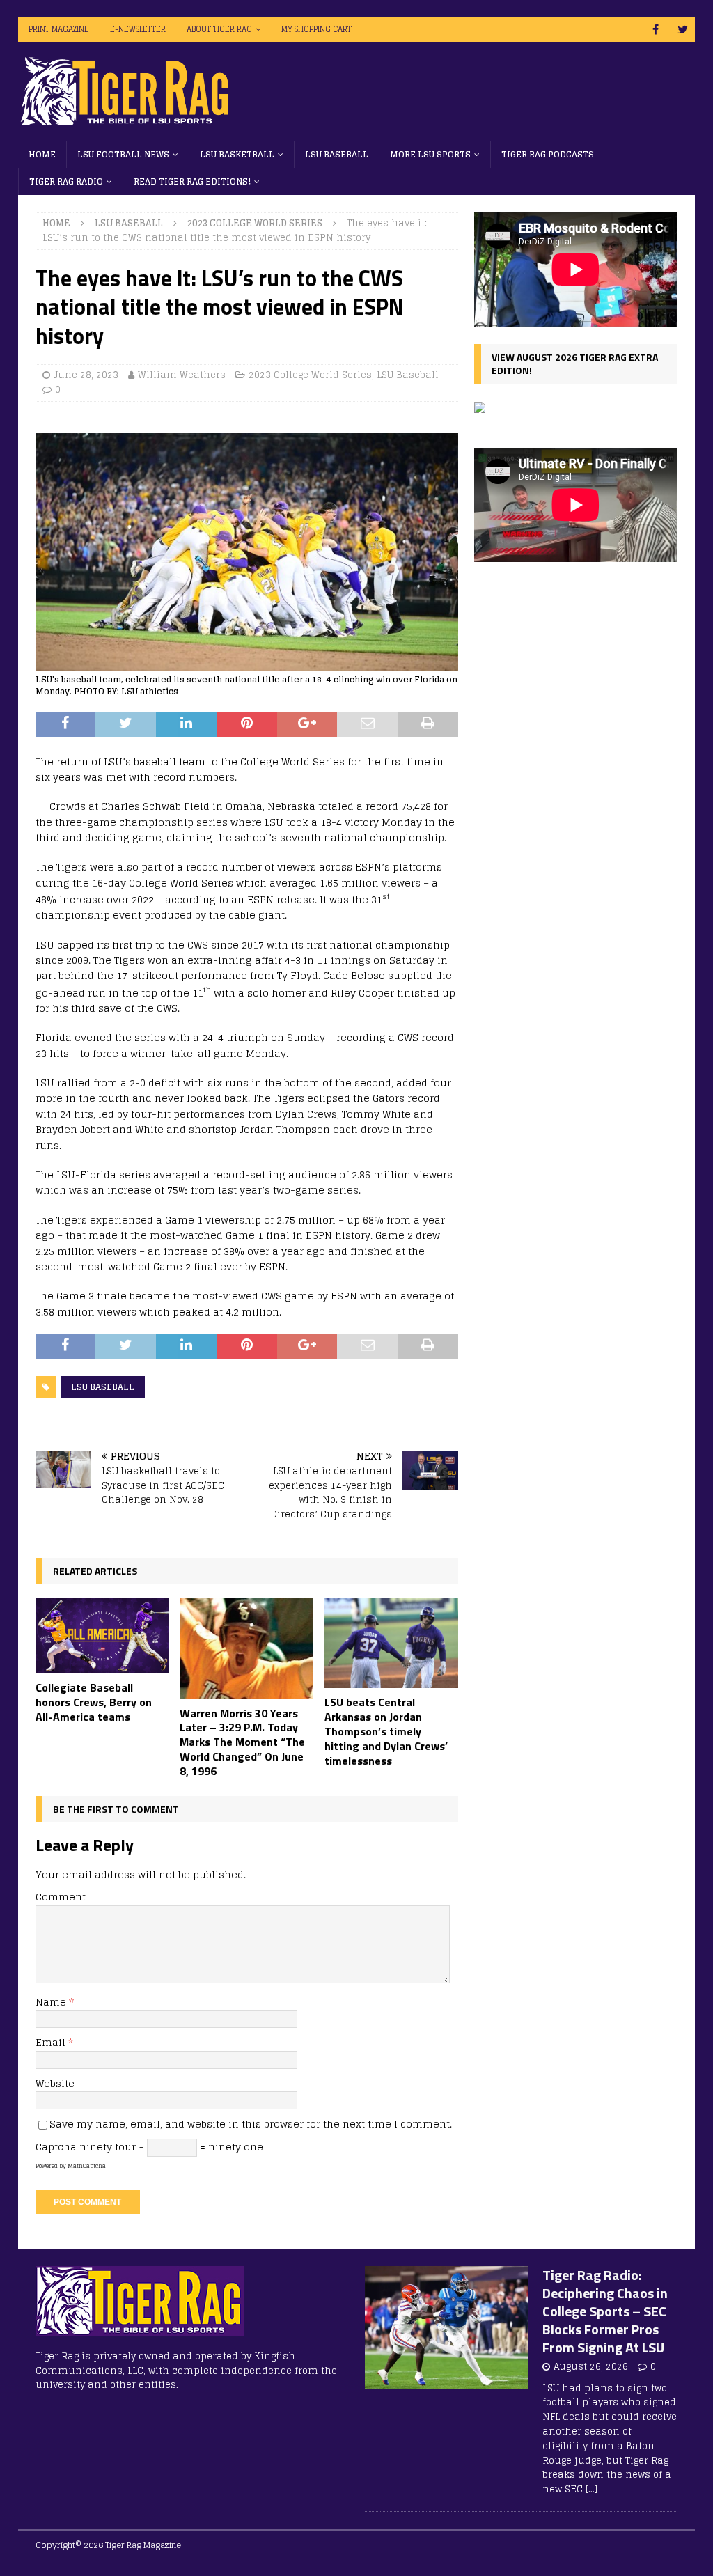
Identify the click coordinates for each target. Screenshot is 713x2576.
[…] (591, 2489)
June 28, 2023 (86, 375)
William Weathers (182, 375)
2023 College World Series (310, 375)
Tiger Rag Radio (66, 181)
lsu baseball (103, 1387)
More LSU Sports (430, 154)
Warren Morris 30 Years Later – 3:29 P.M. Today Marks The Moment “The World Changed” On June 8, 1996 (242, 1742)
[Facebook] (656, 30)
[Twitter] (683, 30)
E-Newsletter (138, 29)
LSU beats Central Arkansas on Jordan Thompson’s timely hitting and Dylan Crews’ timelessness (386, 1731)
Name (52, 2002)
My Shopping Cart (316, 29)
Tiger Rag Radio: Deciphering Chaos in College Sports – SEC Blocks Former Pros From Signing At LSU (605, 2311)
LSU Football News (123, 154)
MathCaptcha (87, 2166)
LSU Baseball (337, 154)
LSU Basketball (237, 154)
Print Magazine (59, 29)
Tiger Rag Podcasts (548, 154)
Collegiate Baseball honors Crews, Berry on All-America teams (94, 1702)
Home (42, 154)
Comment (61, 1897)
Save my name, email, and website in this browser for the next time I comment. (251, 2124)
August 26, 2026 (591, 2367)
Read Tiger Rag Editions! (192, 181)
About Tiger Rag (219, 29)
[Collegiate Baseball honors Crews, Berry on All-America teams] (102, 1636)
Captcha (56, 2147)
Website (55, 2083)
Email (52, 2042)
